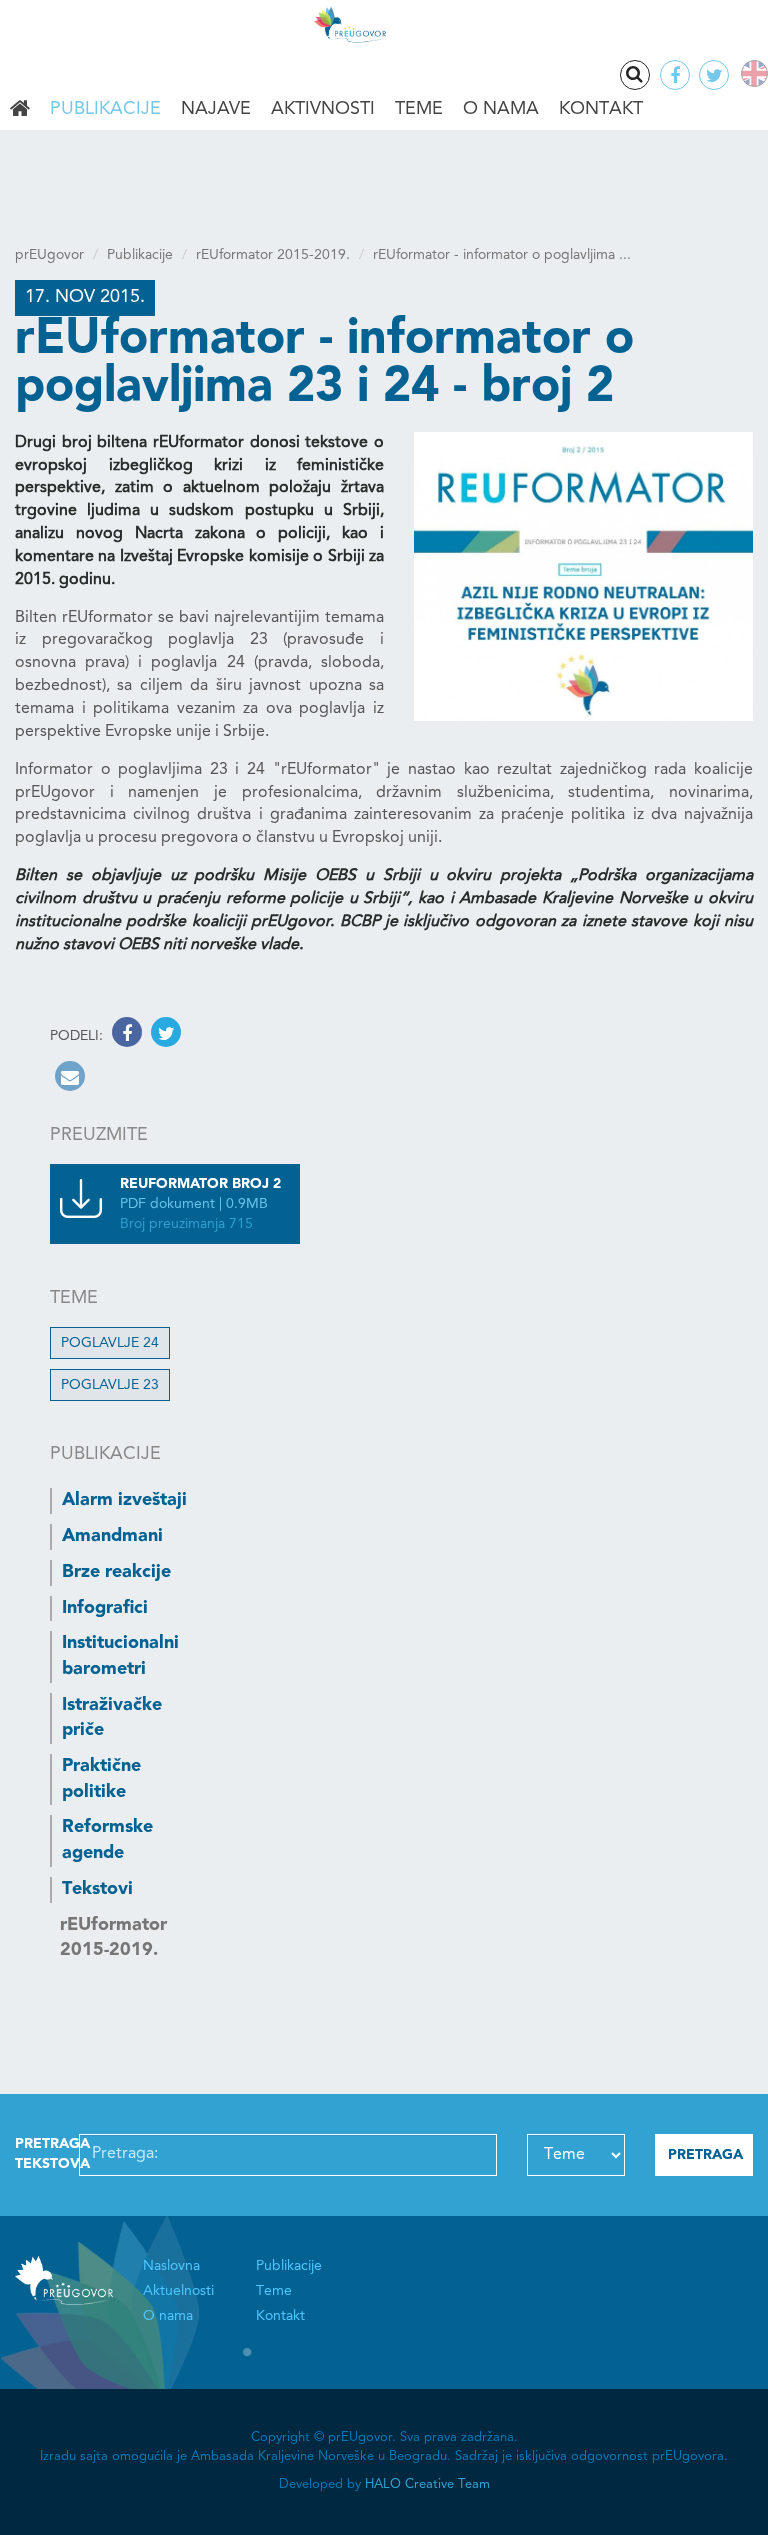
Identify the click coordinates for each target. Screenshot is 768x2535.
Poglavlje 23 (110, 1385)
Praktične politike (101, 1779)
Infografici (105, 1608)
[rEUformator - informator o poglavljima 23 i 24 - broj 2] (583, 576)
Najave (216, 109)
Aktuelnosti (178, 2291)
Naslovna (20, 110)
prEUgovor (49, 255)
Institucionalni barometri (120, 1656)
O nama (501, 109)
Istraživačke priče (112, 1718)
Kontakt (601, 109)
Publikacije (105, 109)
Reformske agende (107, 1840)
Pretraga (635, 75)
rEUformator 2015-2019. (273, 255)
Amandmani (112, 1536)
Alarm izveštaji (124, 1500)
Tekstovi (97, 1889)
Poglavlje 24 (110, 1343)
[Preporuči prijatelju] (67, 1080)
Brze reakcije (116, 1572)
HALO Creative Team (427, 2484)
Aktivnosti (323, 109)
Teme (419, 109)
